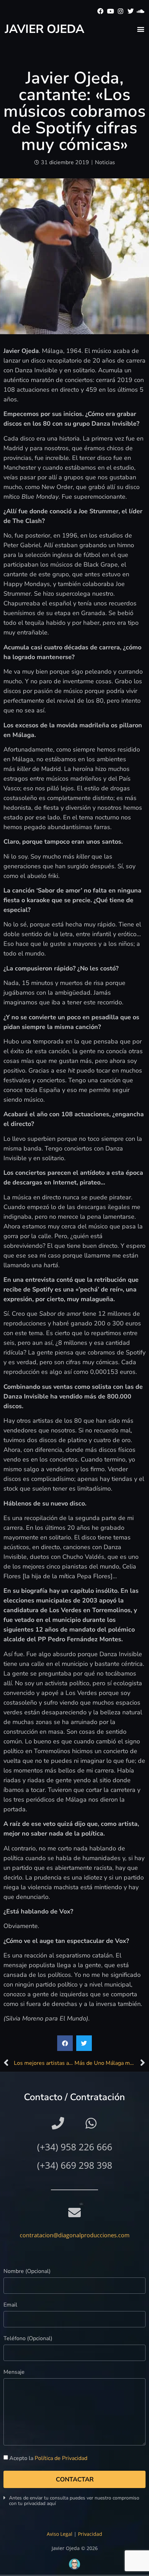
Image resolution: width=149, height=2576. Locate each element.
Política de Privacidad (61, 2458)
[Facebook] (101, 11)
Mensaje (14, 2373)
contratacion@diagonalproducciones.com (75, 2235)
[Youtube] (111, 11)
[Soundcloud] (141, 11)
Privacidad (90, 2534)
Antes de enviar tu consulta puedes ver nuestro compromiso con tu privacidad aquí (74, 2501)
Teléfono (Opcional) (28, 2339)
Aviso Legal (60, 2534)
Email (10, 2305)
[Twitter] (130, 11)
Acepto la (48, 2458)
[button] (141, 29)
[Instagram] (121, 11)
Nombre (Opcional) (27, 2272)
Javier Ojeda (45, 29)
